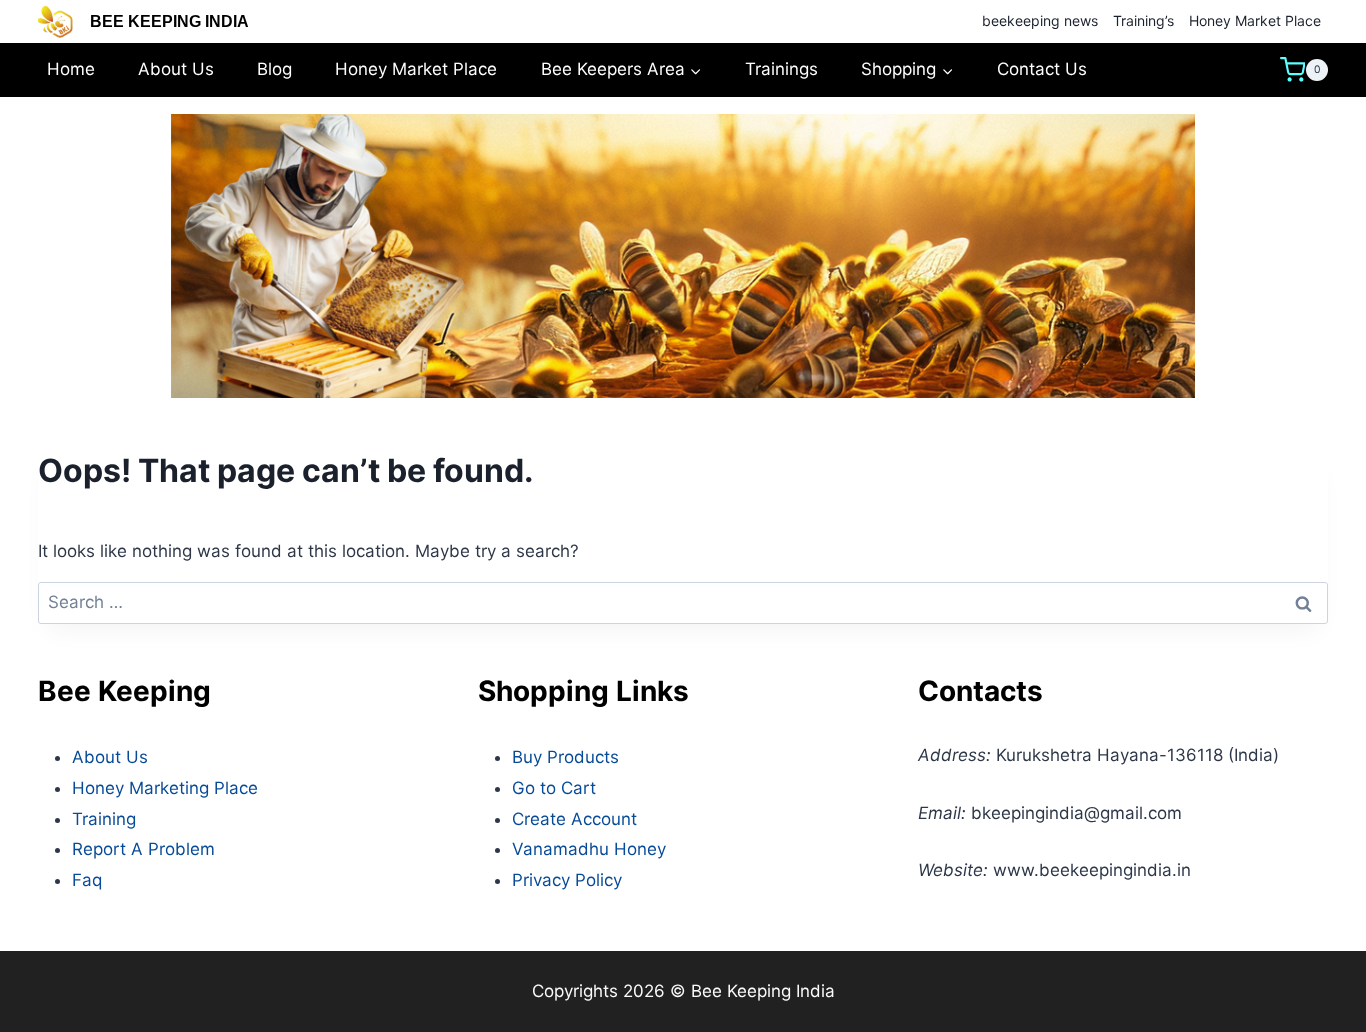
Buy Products (565, 757)
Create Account (574, 819)
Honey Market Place (1255, 20)
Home (71, 69)
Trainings (781, 69)
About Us (176, 69)
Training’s (1143, 20)
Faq (87, 880)
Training (104, 819)
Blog (274, 69)
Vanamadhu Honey (589, 849)
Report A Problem (143, 849)
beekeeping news (1040, 20)
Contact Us (1042, 69)
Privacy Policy (567, 880)
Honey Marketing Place (165, 788)
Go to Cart (554, 788)
